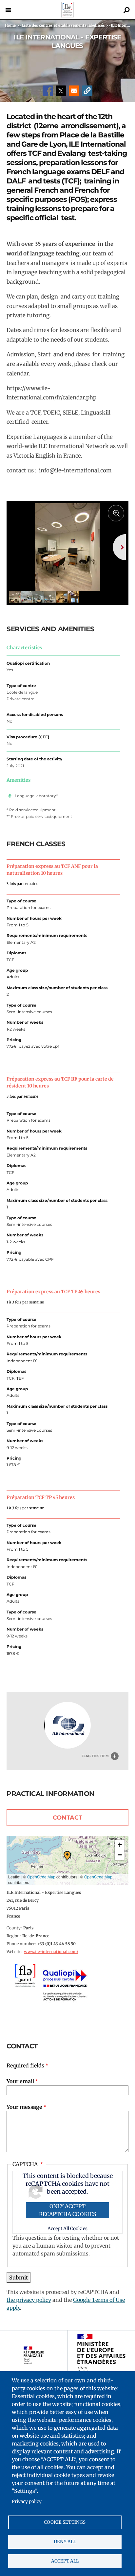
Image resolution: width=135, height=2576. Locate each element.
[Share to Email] (74, 91)
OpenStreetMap (41, 1877)
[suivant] (119, 547)
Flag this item (95, 1756)
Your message (24, 2107)
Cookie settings (65, 2522)
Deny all (65, 2542)
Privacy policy (27, 2502)
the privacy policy (29, 2300)
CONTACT (67, 1818)
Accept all (65, 2561)
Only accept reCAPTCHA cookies (68, 2210)
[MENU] (8, 10)
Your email (20, 2081)
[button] (87, 91)
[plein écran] (116, 513)
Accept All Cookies (67, 2229)
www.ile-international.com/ (51, 1952)
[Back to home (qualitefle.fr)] (67, 16)
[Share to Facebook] (48, 91)
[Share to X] (61, 91)
